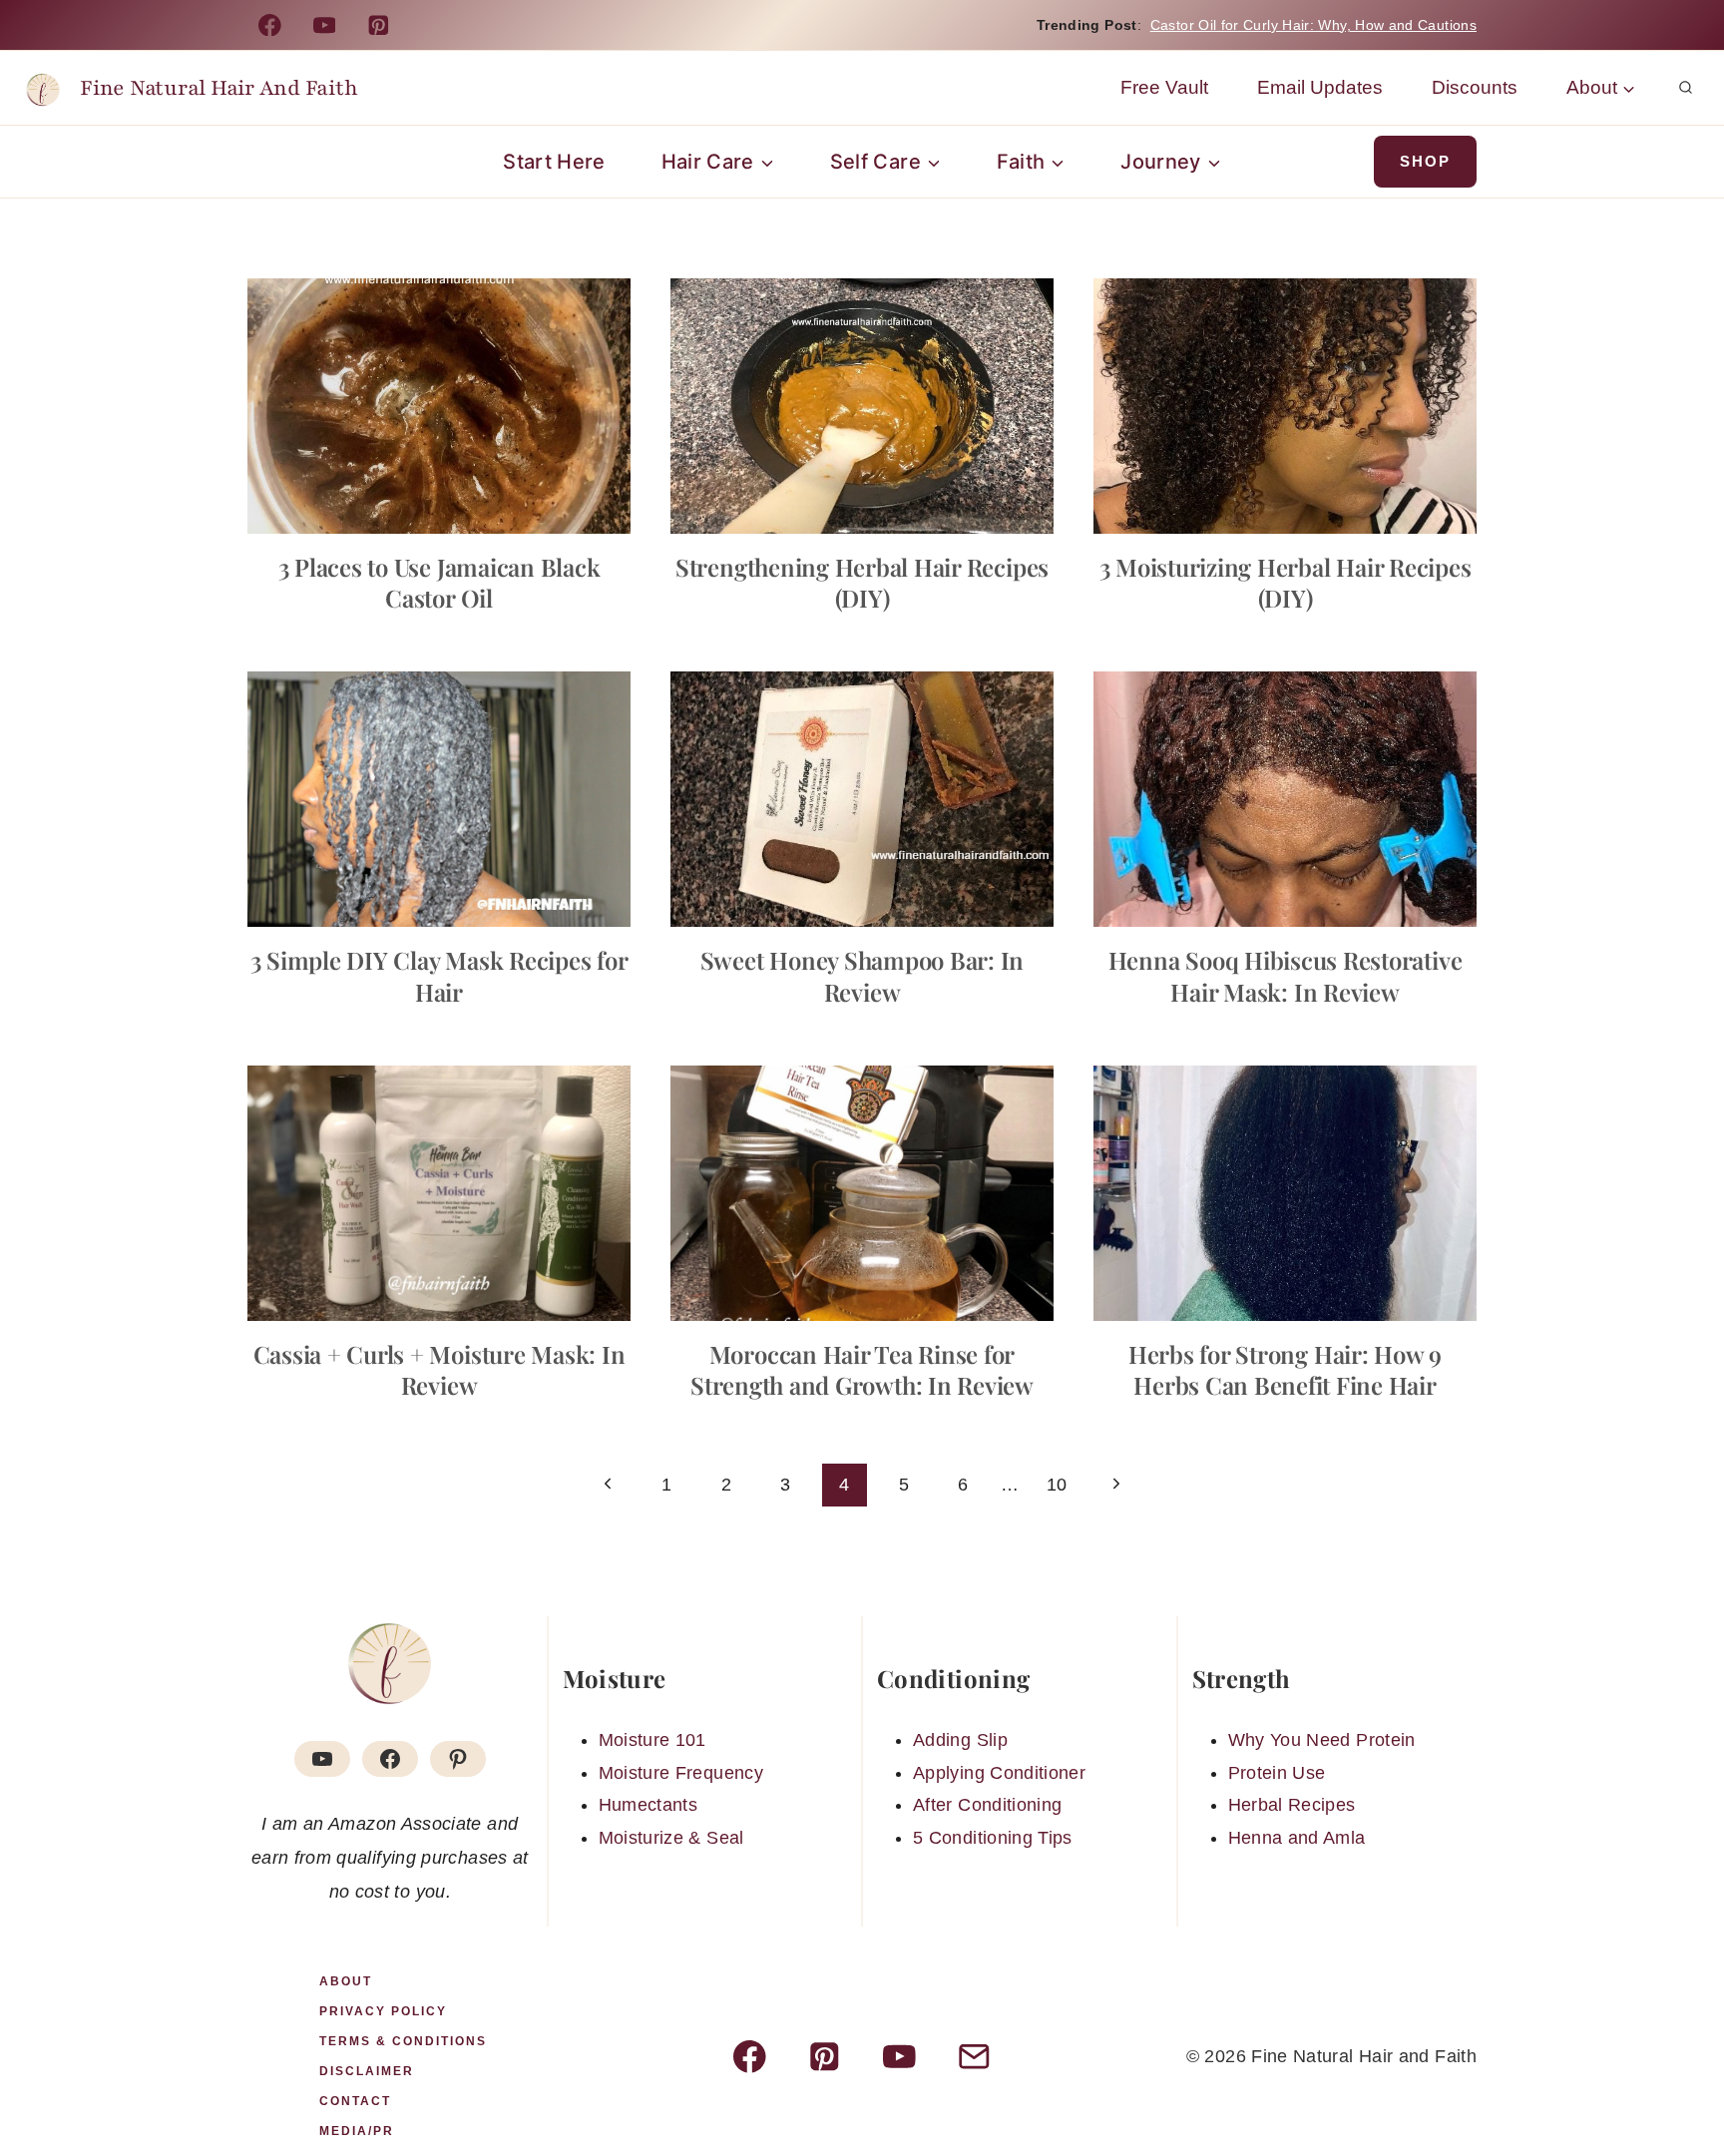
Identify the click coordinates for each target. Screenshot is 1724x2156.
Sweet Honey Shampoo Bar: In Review (862, 975)
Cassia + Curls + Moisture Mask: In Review (439, 1369)
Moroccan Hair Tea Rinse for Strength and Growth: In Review (862, 1369)
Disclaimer (367, 2071)
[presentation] (439, 406)
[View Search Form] (1685, 88)
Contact (355, 2101)
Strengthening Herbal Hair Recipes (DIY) (862, 582)
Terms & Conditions (403, 2041)
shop (1425, 161)
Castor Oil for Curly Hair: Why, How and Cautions (1313, 25)
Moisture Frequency (681, 1773)
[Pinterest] (379, 24)
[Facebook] (270, 24)
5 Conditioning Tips (993, 1838)
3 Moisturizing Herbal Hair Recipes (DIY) (1286, 582)
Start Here (554, 162)
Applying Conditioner (999, 1773)
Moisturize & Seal (671, 1838)
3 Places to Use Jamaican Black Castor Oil (439, 582)
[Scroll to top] (1676, 2078)
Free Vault (1164, 87)
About (346, 1981)
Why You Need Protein (1322, 1740)
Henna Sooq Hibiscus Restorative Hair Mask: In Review (1286, 975)
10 (1057, 1485)
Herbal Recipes (1292, 1805)
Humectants (648, 1805)
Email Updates (1320, 87)
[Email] (974, 2057)
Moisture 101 (652, 1740)
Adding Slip (960, 1740)
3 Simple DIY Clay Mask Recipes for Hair (439, 975)
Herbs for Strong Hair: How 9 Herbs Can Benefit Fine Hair (1285, 1369)
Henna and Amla (1297, 1838)
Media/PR (357, 2131)
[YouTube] (324, 24)
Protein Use (1277, 1773)
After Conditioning (987, 1805)
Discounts (1475, 87)
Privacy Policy (383, 2011)
